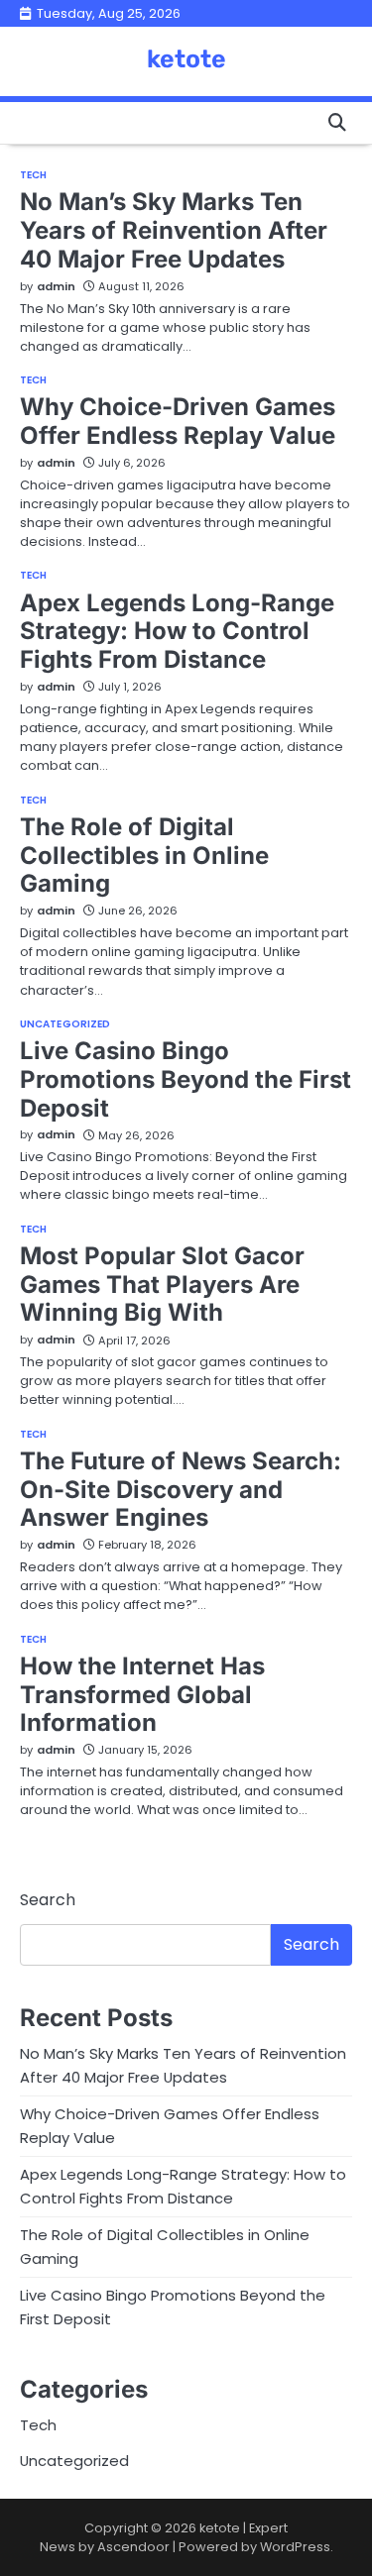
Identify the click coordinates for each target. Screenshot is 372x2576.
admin (56, 286)
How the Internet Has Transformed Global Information (142, 1695)
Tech (33, 175)
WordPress (295, 2547)
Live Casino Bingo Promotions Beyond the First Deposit (186, 1079)
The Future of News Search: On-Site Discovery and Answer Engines (181, 1490)
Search (48, 1900)
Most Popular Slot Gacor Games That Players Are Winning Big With (162, 1285)
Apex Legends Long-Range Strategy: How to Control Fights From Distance (177, 632)
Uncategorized (65, 1024)
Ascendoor (133, 2547)
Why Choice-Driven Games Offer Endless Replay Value (178, 421)
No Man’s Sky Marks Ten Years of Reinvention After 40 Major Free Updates (174, 230)
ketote (186, 59)
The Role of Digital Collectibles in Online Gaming (144, 856)
